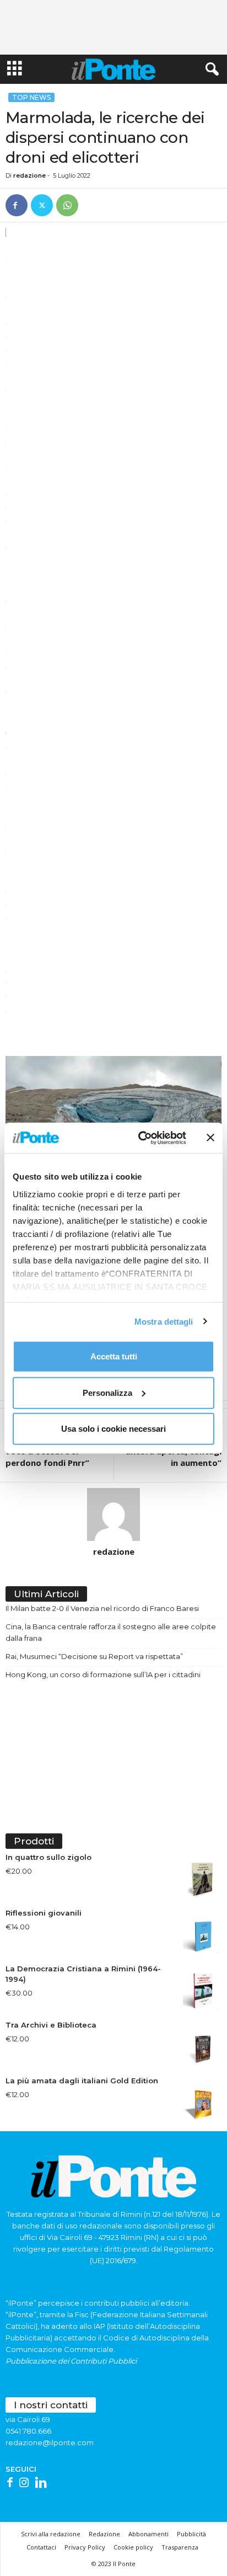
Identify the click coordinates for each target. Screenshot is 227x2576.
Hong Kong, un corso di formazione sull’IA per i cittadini (103, 1674)
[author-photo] (113, 1514)
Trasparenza (180, 2547)
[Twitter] (42, 205)
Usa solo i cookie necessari (113, 1429)
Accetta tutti (114, 1356)
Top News (31, 97)
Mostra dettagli (164, 1321)
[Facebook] (17, 205)
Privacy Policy (85, 2547)
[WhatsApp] (67, 205)
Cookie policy (133, 2547)
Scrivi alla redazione (51, 2534)
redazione (29, 175)
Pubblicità (191, 2534)
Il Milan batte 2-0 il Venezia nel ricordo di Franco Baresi (102, 1608)
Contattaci (41, 2547)
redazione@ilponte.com (50, 2442)
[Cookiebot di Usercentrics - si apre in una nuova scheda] (140, 1138)
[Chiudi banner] (210, 1138)
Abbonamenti (148, 2534)
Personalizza (107, 1392)
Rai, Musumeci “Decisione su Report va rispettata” (94, 1656)
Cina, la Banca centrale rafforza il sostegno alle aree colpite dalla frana (111, 1632)
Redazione (104, 2534)
